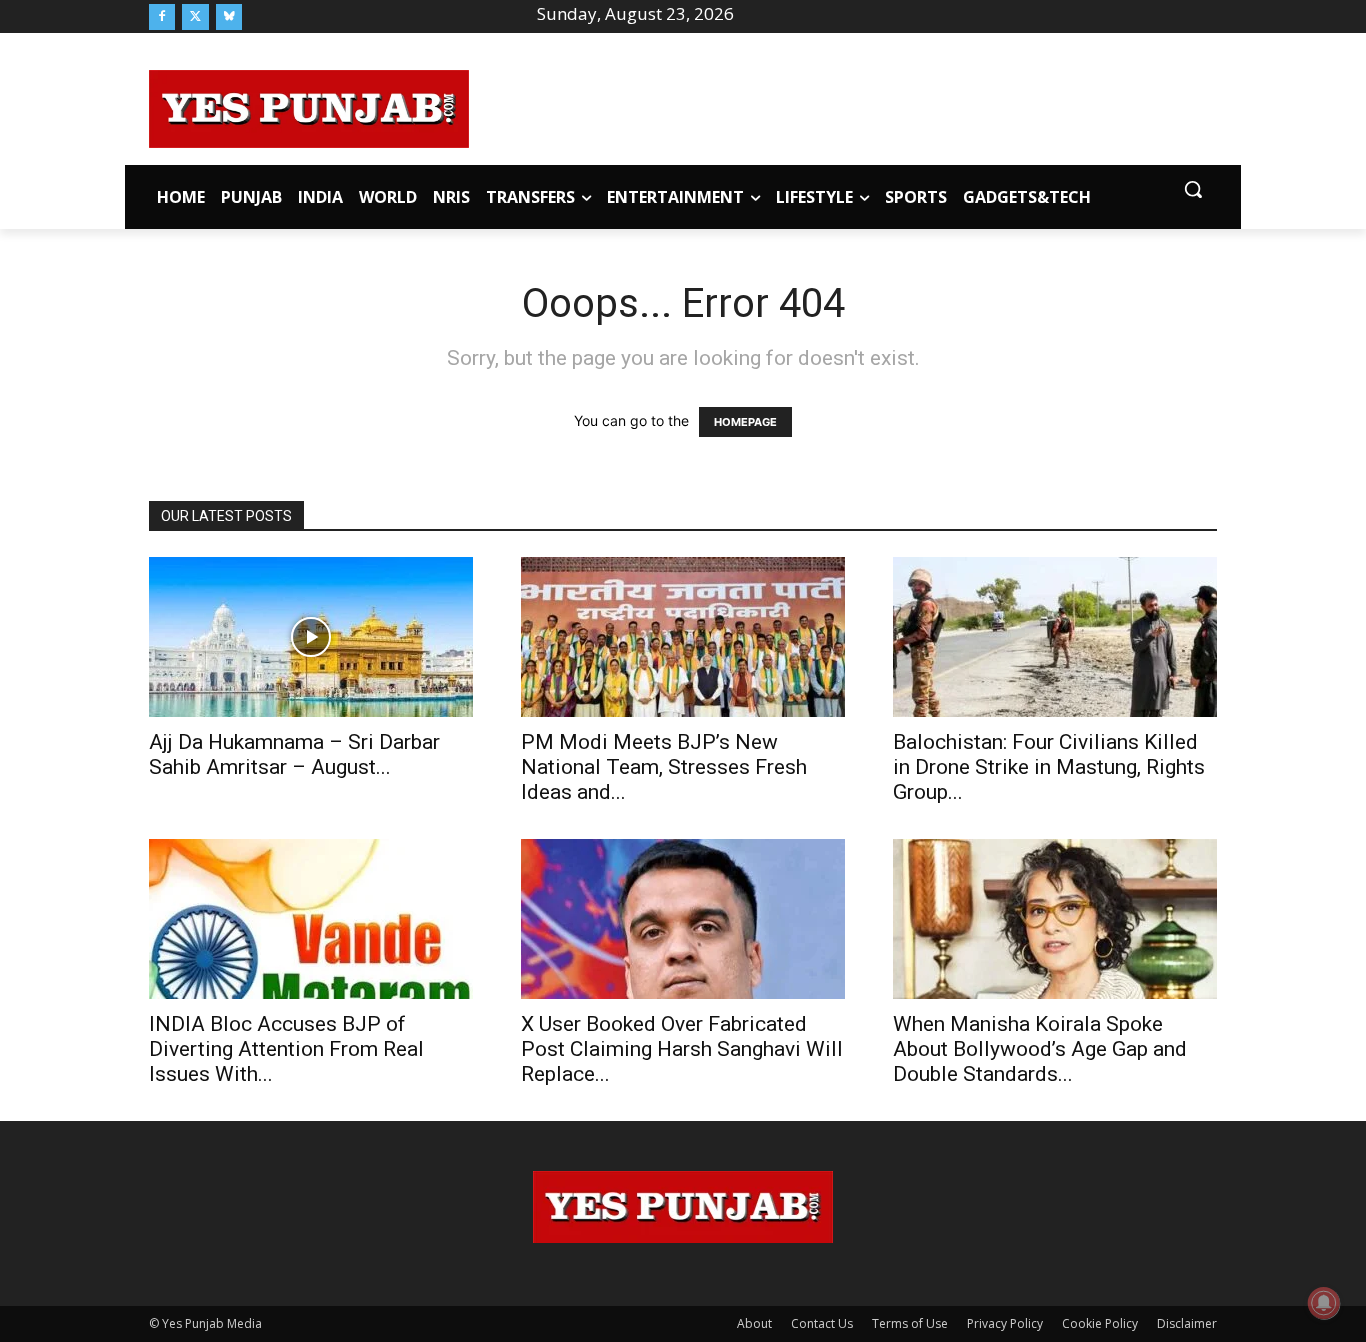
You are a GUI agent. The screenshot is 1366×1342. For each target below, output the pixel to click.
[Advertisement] (843, 106)
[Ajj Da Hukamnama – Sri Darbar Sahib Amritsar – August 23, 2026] (311, 637)
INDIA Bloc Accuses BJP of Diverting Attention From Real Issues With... (286, 1049)
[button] (1193, 189)
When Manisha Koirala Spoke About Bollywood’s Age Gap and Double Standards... (1040, 1049)
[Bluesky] (229, 17)
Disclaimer (1187, 1323)
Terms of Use (910, 1323)
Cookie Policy (1100, 1323)
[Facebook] (162, 17)
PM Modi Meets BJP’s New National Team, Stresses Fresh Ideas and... (664, 767)
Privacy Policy (1005, 1323)
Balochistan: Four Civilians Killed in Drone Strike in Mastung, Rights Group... (1049, 767)
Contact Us (822, 1323)
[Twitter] (195, 17)
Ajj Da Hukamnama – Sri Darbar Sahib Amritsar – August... (294, 754)
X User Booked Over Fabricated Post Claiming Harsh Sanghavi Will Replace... (682, 1049)
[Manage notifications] (1324, 1303)
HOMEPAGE (745, 422)
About (754, 1323)
